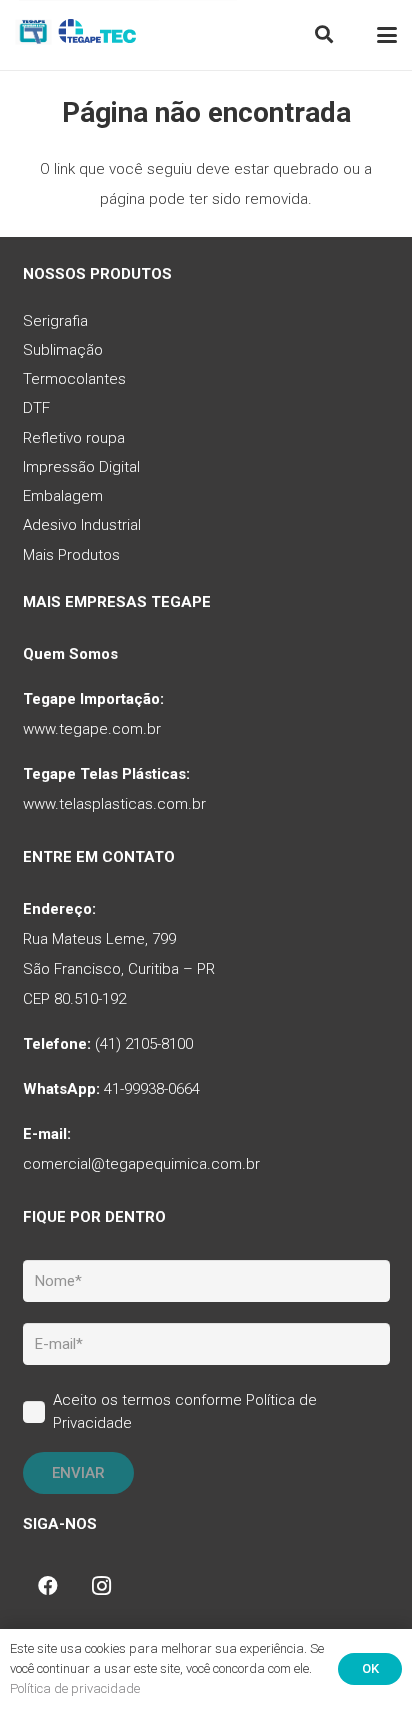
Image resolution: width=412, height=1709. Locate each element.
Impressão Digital (81, 467)
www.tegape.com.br (92, 729)
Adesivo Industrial (82, 525)
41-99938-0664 (152, 1089)
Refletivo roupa (74, 438)
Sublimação (63, 350)
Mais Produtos (71, 555)
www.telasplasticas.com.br (114, 804)
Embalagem (63, 496)
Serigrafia (55, 321)
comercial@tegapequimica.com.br (141, 1164)
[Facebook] (48, 1586)
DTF (36, 408)
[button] (324, 35)
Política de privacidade (75, 1688)
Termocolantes (74, 379)
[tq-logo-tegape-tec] (77, 35)
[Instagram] (102, 1586)
